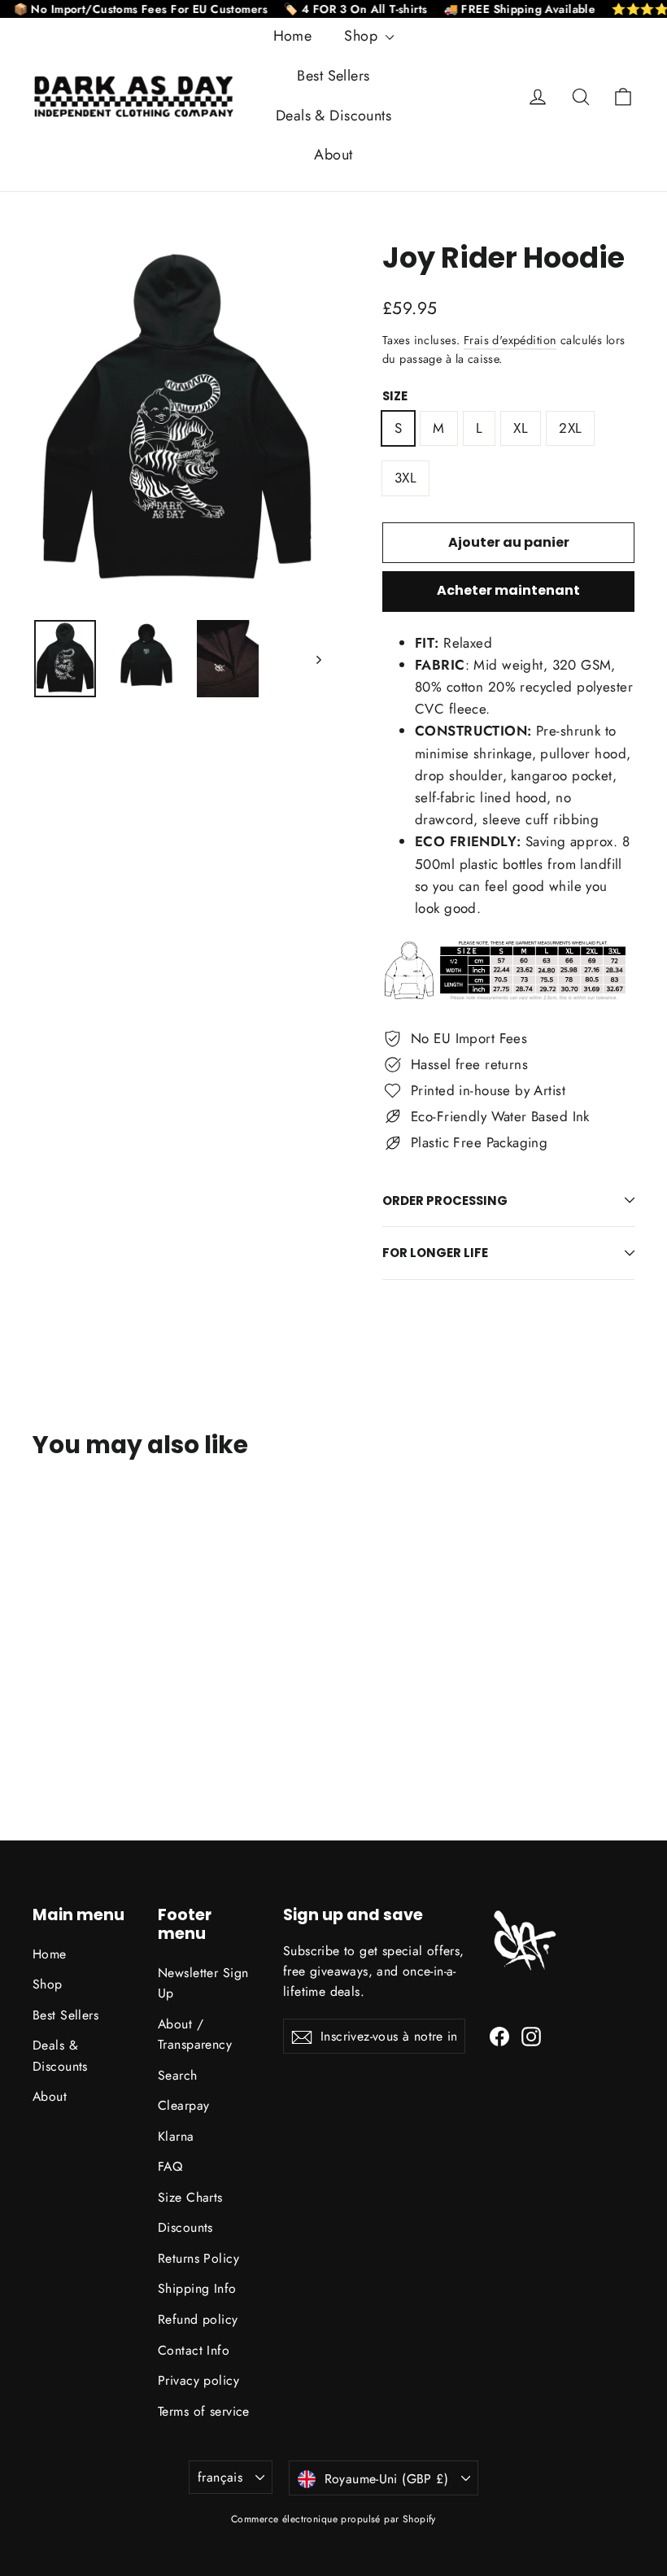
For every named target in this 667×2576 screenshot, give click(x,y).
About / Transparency (195, 2034)
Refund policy (198, 2319)
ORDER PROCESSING (445, 1201)
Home (293, 36)
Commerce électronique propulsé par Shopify (333, 2519)
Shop (363, 36)
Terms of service (204, 2411)
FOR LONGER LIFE (435, 1253)
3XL (405, 478)
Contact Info (194, 2350)
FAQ (170, 2166)
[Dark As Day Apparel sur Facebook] (499, 2035)
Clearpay (183, 2105)
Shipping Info (197, 2288)
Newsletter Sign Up (203, 1983)
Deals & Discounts (333, 116)
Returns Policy (198, 2258)
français (220, 2477)
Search (178, 2075)
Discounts (185, 2227)
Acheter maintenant (508, 590)
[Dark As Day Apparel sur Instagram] (531, 2035)
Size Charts (190, 2197)
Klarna (176, 2136)
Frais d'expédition (510, 340)
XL (521, 428)
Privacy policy (198, 2380)
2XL (570, 428)
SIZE (395, 396)
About (333, 155)
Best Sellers (333, 76)
